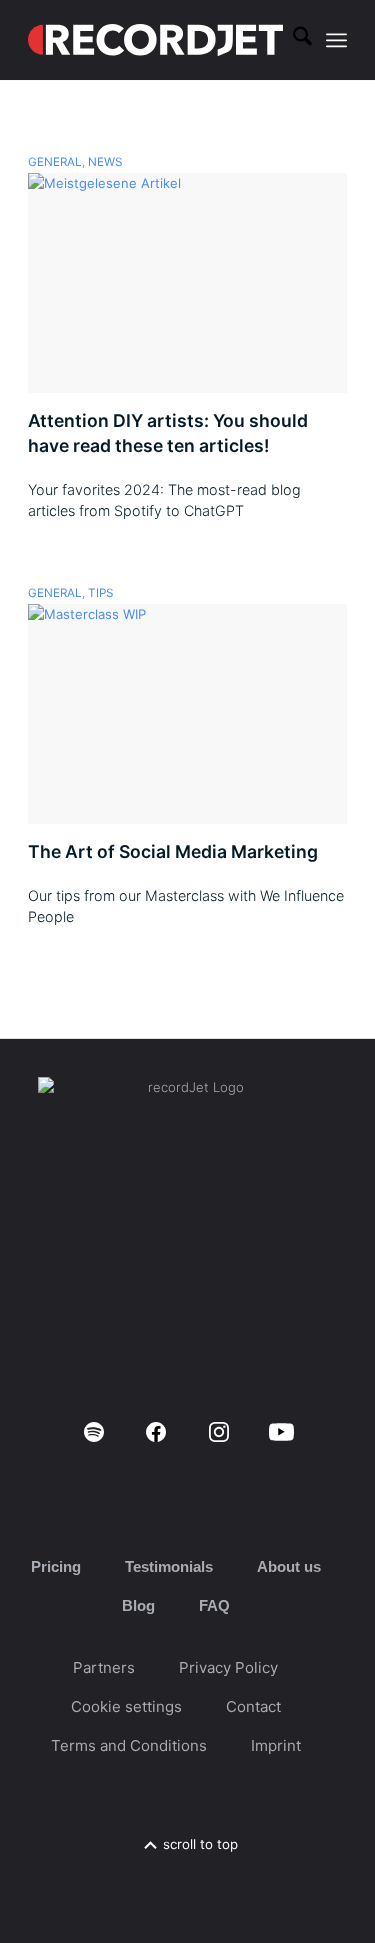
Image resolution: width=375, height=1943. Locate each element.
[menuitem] (292, 40)
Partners (104, 1667)
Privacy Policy (228, 1667)
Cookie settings (126, 1706)
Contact (253, 1706)
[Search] (292, 40)
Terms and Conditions (129, 1745)
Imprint (276, 1745)
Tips (100, 593)
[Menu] (336, 40)
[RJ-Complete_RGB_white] (155, 40)
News (105, 162)
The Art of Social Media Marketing (173, 851)
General (55, 162)
